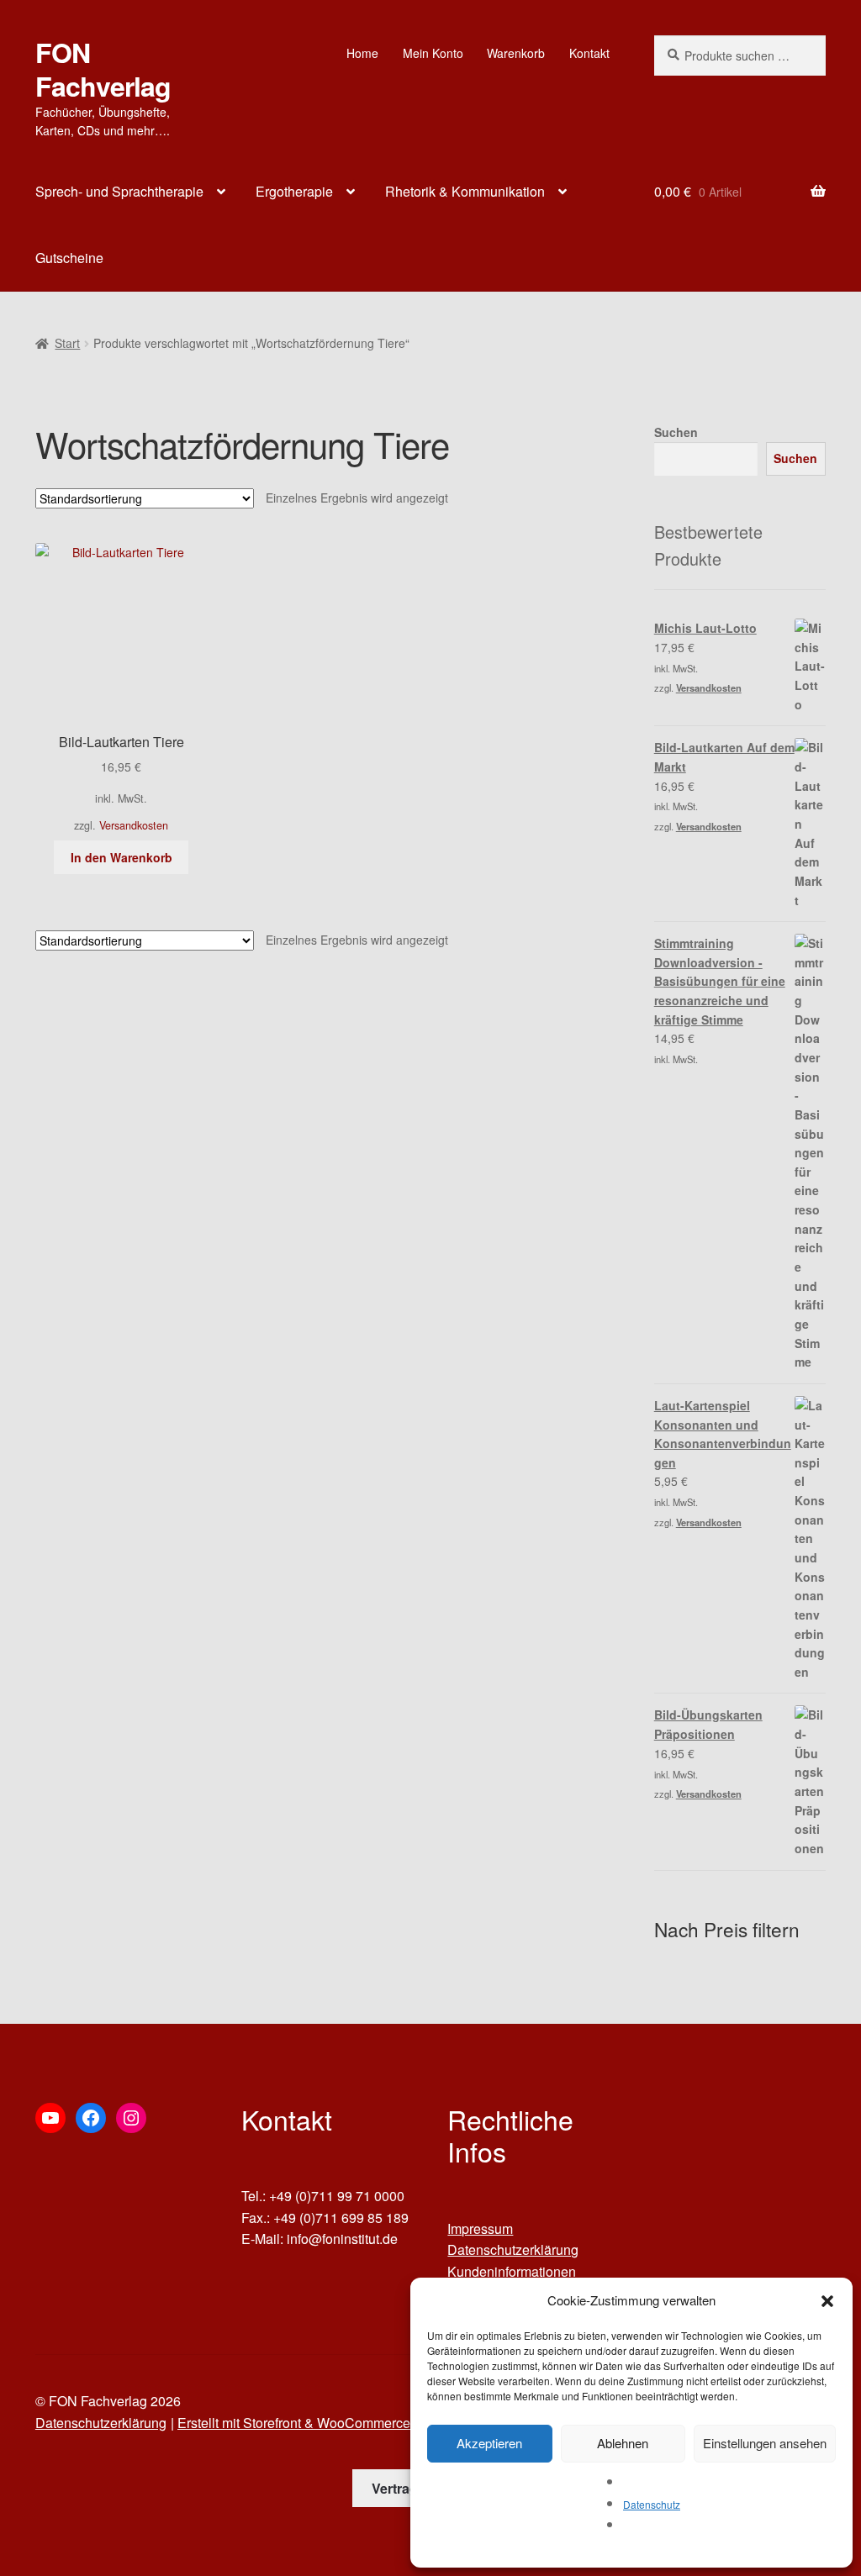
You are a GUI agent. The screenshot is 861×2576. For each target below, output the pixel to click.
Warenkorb (516, 53)
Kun (460, 2271)
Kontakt (589, 53)
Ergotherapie (294, 191)
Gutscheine (69, 258)
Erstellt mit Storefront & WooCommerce (294, 2423)
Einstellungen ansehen (765, 2443)
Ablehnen (623, 2443)
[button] (827, 2301)
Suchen (676, 432)
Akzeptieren (489, 2443)
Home (362, 53)
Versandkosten (134, 825)
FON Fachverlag (103, 69)
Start (67, 343)
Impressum (480, 2228)
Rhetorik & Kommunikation (465, 191)
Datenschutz (652, 2504)
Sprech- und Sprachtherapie (119, 191)
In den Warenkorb (121, 857)
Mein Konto (433, 53)
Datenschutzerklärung (513, 2249)
